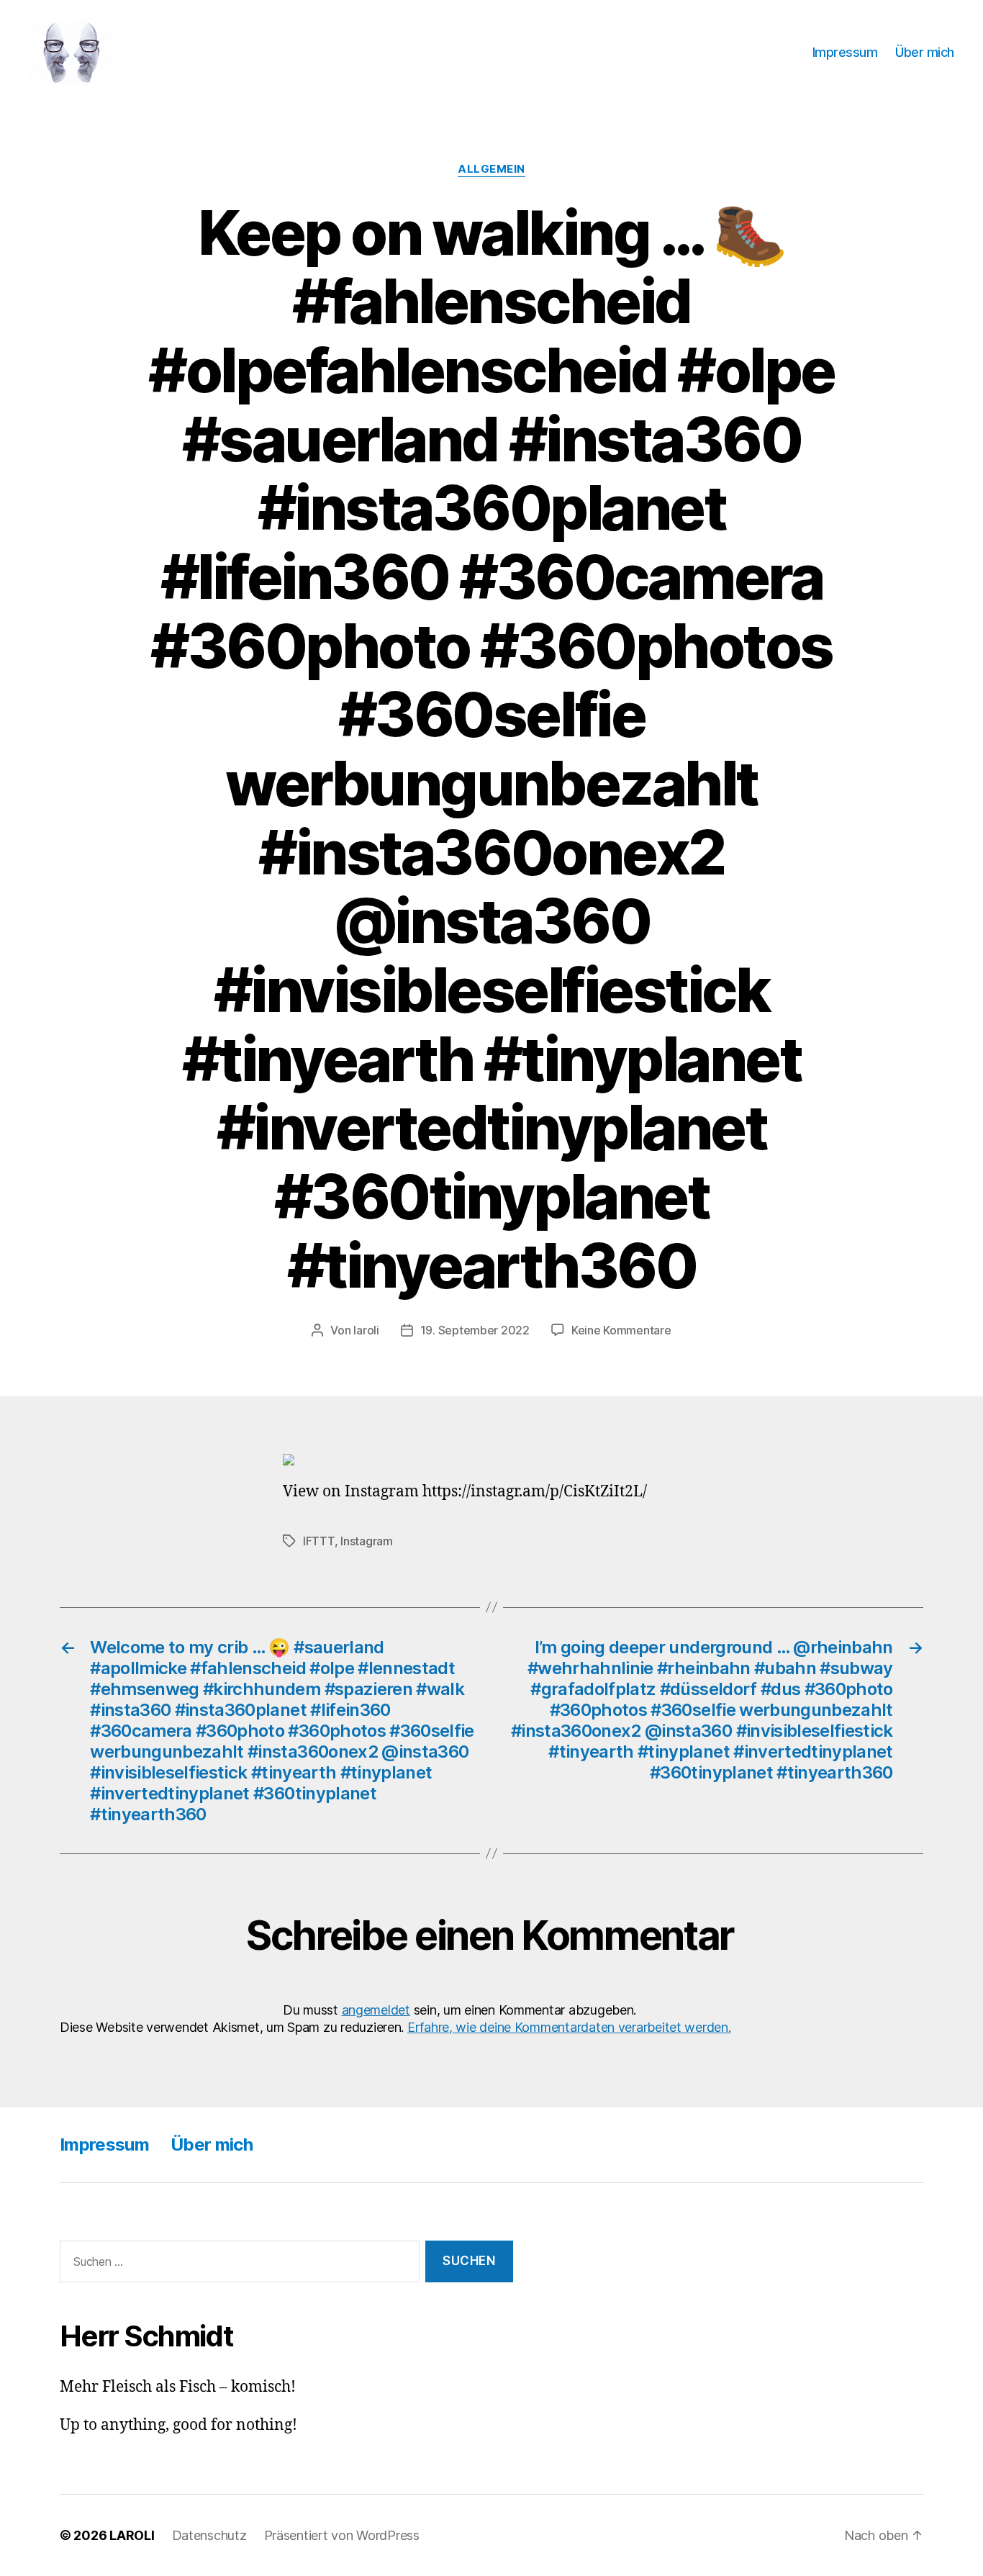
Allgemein (491, 169)
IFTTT (319, 1541)
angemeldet (376, 2010)
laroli (366, 1330)
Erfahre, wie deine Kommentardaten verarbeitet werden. (569, 2027)
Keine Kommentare (621, 1330)
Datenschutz (209, 2535)
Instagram (367, 1541)
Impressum (845, 52)
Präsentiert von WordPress (342, 2535)
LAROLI (132, 2535)
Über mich (925, 52)
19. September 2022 (475, 1330)
